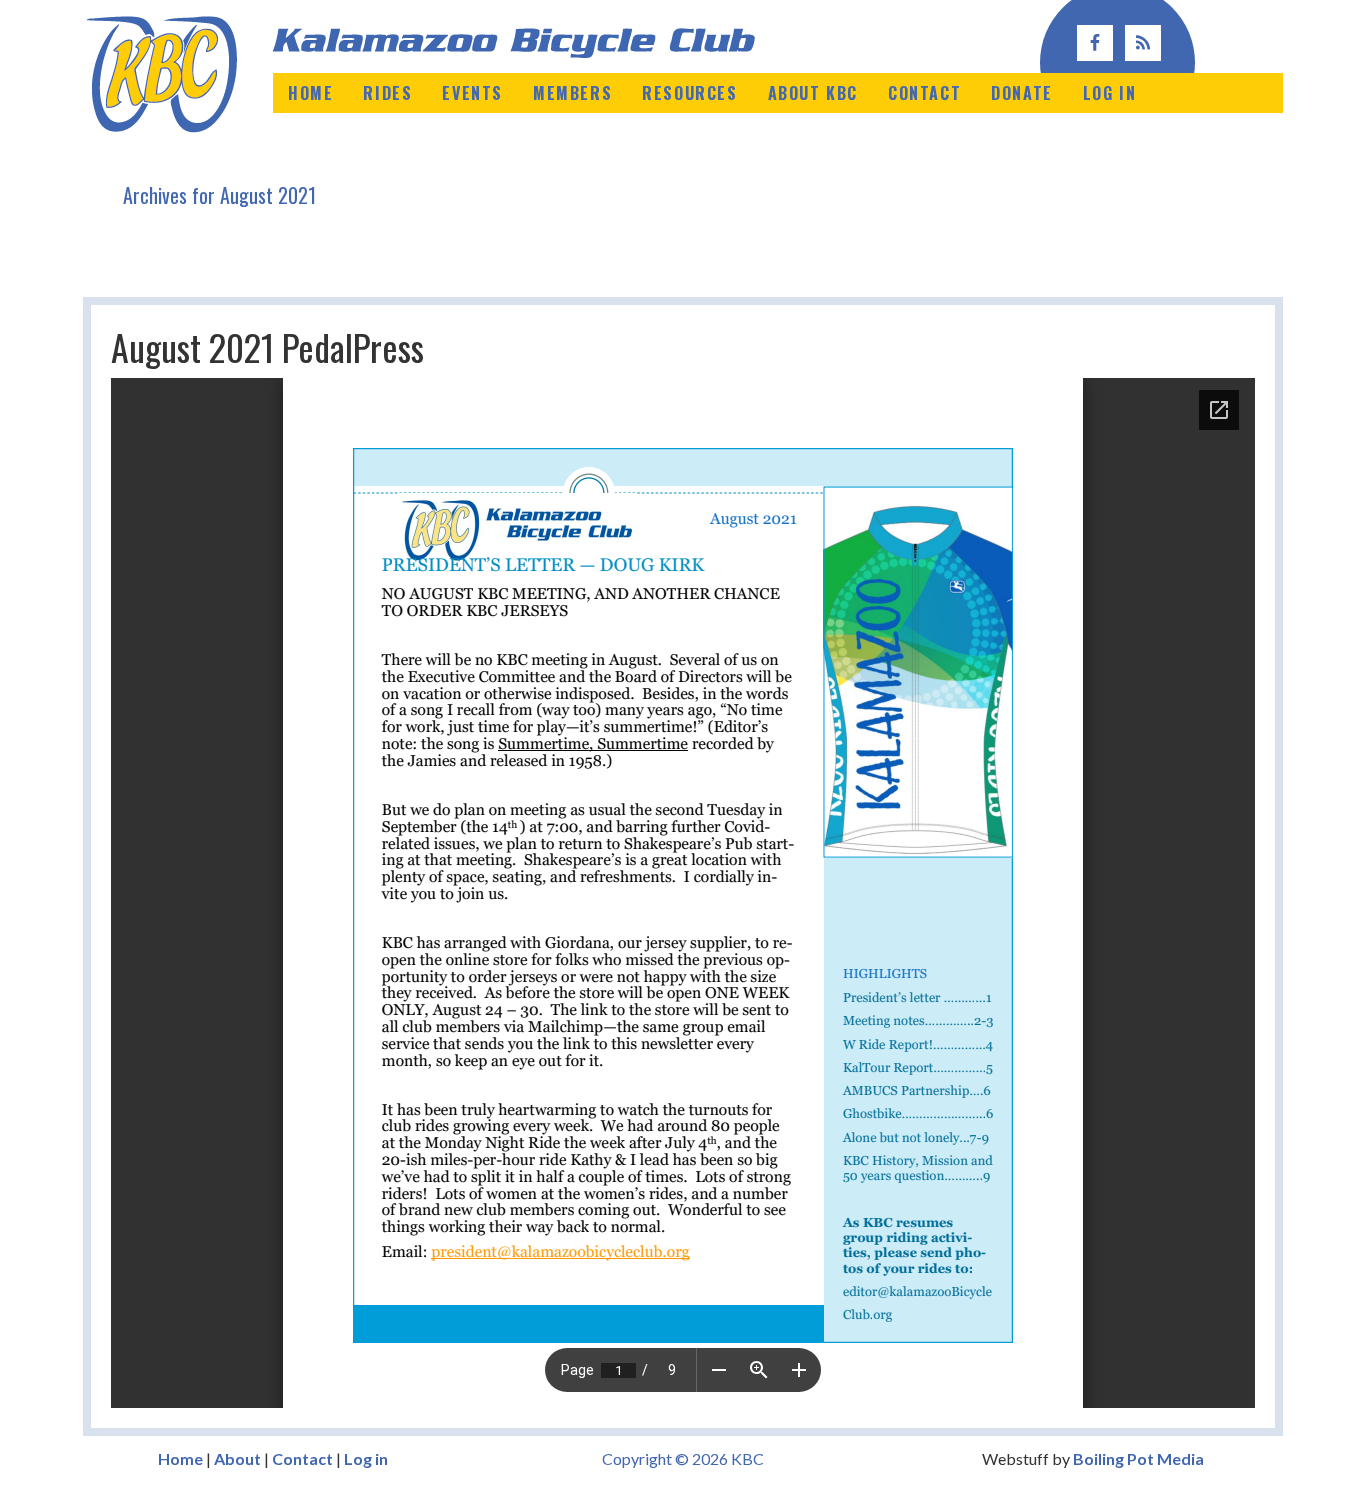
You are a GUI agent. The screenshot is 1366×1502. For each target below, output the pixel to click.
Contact (302, 1458)
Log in (366, 1458)
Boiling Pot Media (1138, 1458)
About (237, 1458)
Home (180, 1458)
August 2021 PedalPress (267, 346)
